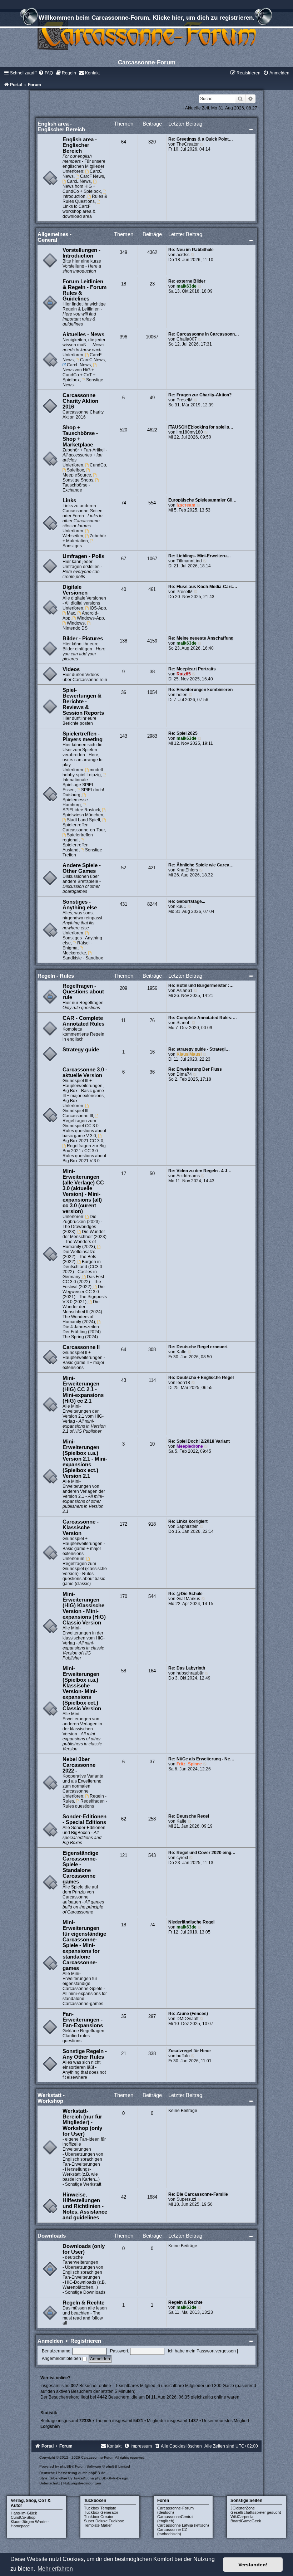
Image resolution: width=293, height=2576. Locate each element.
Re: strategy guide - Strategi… (199, 1049)
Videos (71, 669)
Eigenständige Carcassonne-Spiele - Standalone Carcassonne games (80, 1867)
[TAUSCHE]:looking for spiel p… (201, 427)
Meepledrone (190, 1446)
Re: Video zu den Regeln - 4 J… (200, 1171)
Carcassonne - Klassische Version (81, 1527)
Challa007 (187, 339)
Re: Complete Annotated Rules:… (203, 1018)
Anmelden (50, 2341)
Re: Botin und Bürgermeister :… (201, 986)
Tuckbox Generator (101, 2512)
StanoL (183, 1023)
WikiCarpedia (242, 2517)
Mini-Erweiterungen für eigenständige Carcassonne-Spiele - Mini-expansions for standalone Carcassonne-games (84, 1945)
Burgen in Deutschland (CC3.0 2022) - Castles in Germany (82, 1269)
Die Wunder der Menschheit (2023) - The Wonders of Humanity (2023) (85, 1239)
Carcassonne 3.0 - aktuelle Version (85, 1072)
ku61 (181, 906)
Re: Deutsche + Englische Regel (201, 1378)
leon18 (183, 1383)
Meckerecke (74, 953)
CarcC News (92, 360)
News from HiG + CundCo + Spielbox (82, 189)
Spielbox (75, 470)
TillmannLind (189, 561)
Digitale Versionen (75, 590)
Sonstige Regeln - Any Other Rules (85, 2054)
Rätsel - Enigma (78, 945)
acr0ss (183, 255)
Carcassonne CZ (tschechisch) (172, 2532)
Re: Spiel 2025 (183, 733)
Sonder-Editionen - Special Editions (85, 1819)
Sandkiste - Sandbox (83, 958)
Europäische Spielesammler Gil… (202, 500)
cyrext (182, 1858)
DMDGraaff (187, 2019)
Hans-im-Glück (24, 2513)
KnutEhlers (187, 870)
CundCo (98, 465)
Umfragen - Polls (83, 556)
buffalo (183, 2056)
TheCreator (188, 144)
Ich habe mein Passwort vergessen (202, 2351)
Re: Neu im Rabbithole (191, 250)
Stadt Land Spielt (83, 820)
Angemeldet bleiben (62, 2359)
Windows (76, 623)
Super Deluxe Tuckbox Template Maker (104, 2523)
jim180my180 (190, 432)
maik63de (187, 286)
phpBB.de (97, 2473)
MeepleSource (77, 475)
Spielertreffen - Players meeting (83, 737)
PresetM (185, 400)
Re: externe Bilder (187, 281)
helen (182, 695)
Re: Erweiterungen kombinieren (200, 690)
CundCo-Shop (23, 2517)
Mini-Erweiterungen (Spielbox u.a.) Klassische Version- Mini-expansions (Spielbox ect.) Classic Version (82, 1688)
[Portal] (146, 34)
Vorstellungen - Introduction (81, 253)
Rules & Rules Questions (85, 199)
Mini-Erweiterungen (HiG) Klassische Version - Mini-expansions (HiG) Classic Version (84, 1608)
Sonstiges (72, 546)
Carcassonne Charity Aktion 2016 (80, 401)
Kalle (182, 1352)
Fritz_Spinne (189, 1764)
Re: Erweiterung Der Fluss (195, 1069)
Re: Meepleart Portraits (192, 669)
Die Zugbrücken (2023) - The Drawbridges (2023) (82, 1224)
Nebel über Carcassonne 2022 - (79, 1765)
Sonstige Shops (78, 480)
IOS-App (98, 608)
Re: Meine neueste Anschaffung (201, 638)
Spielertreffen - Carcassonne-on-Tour (84, 827)
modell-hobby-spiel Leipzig (84, 772)
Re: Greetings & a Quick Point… (201, 139)
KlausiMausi (189, 1054)
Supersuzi (186, 2199)
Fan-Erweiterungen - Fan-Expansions (83, 2020)
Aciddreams (188, 1176)
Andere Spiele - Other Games (82, 868)
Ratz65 (184, 674)
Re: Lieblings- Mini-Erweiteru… (200, 556)
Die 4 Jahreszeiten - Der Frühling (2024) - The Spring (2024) (83, 1332)
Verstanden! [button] (253, 2565)
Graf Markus (188, 1599)
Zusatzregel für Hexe (190, 2051)
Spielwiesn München (83, 815)
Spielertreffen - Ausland (77, 847)
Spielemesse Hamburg (75, 802)
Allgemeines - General (54, 237)
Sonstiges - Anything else (80, 905)
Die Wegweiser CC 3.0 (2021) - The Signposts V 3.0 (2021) (85, 1294)
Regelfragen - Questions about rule (83, 992)
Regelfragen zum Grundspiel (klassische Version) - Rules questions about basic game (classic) (85, 1574)
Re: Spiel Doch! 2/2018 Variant (199, 1441)
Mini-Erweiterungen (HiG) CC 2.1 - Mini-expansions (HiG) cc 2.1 (83, 1389)
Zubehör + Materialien (85, 538)
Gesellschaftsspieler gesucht (256, 2512)
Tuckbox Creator (99, 2517)
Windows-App (90, 618)
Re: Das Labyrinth (187, 1668)
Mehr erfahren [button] (55, 2569)
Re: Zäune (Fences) (188, 2014)
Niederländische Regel (191, 1922)
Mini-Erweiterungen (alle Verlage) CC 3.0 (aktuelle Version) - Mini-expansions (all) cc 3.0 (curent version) (83, 1191)
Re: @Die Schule (185, 1594)
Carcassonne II (81, 1347)
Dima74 (184, 1074)
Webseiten (73, 536)
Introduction (74, 196)
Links (69, 500)
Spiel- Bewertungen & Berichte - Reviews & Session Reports (83, 702)
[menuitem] (46, 73)
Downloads (52, 2236)
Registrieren (86, 2341)
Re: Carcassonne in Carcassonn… (204, 334)
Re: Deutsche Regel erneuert (198, 1347)
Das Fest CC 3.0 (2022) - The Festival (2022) (83, 1282)
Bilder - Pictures (83, 639)
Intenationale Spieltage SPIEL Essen (78, 785)
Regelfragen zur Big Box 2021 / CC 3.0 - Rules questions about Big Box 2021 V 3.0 (84, 1153)
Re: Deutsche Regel (189, 1816)
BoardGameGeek (246, 2521)
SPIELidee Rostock (81, 810)
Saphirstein (188, 1526)
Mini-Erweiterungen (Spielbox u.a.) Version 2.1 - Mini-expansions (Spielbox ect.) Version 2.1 (85, 1459)
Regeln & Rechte (83, 2303)
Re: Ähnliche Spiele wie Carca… (201, 865)
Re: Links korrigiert (188, 1521)
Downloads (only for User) (84, 2249)
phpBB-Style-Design (112, 2478)
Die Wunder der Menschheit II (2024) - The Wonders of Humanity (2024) (84, 1312)
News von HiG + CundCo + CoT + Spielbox (79, 375)
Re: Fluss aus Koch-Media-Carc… (203, 587)
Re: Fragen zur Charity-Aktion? (200, 395)
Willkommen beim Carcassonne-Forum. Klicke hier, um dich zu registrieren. (146, 18)
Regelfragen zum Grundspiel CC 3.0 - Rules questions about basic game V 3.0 (84, 1128)
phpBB (66, 2466)
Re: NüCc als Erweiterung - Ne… (201, 1759)
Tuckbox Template (100, 2508)
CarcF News (92, 176)
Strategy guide (81, 1050)
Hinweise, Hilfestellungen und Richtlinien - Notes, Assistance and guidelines (85, 2206)
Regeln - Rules (56, 976)
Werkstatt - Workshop (51, 2098)
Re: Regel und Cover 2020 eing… (202, 1853)
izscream (186, 505)
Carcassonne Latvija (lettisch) (183, 2525)
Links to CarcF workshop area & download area (79, 211)
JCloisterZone (243, 2508)
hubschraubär (190, 1673)
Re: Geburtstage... (187, 901)
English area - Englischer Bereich (61, 126)
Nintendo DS (75, 628)
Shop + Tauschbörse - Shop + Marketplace (80, 436)
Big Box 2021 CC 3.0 (83, 1141)
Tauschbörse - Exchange (76, 488)
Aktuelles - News (83, 334)
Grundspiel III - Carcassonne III (78, 1113)
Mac (71, 613)
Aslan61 (185, 991)
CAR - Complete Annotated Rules (83, 1021)
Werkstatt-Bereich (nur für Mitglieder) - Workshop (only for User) (82, 2122)
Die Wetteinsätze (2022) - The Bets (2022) (79, 1257)
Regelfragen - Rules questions (85, 1804)
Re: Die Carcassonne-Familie (198, 2194)
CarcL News (79, 181)
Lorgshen (50, 2426)
